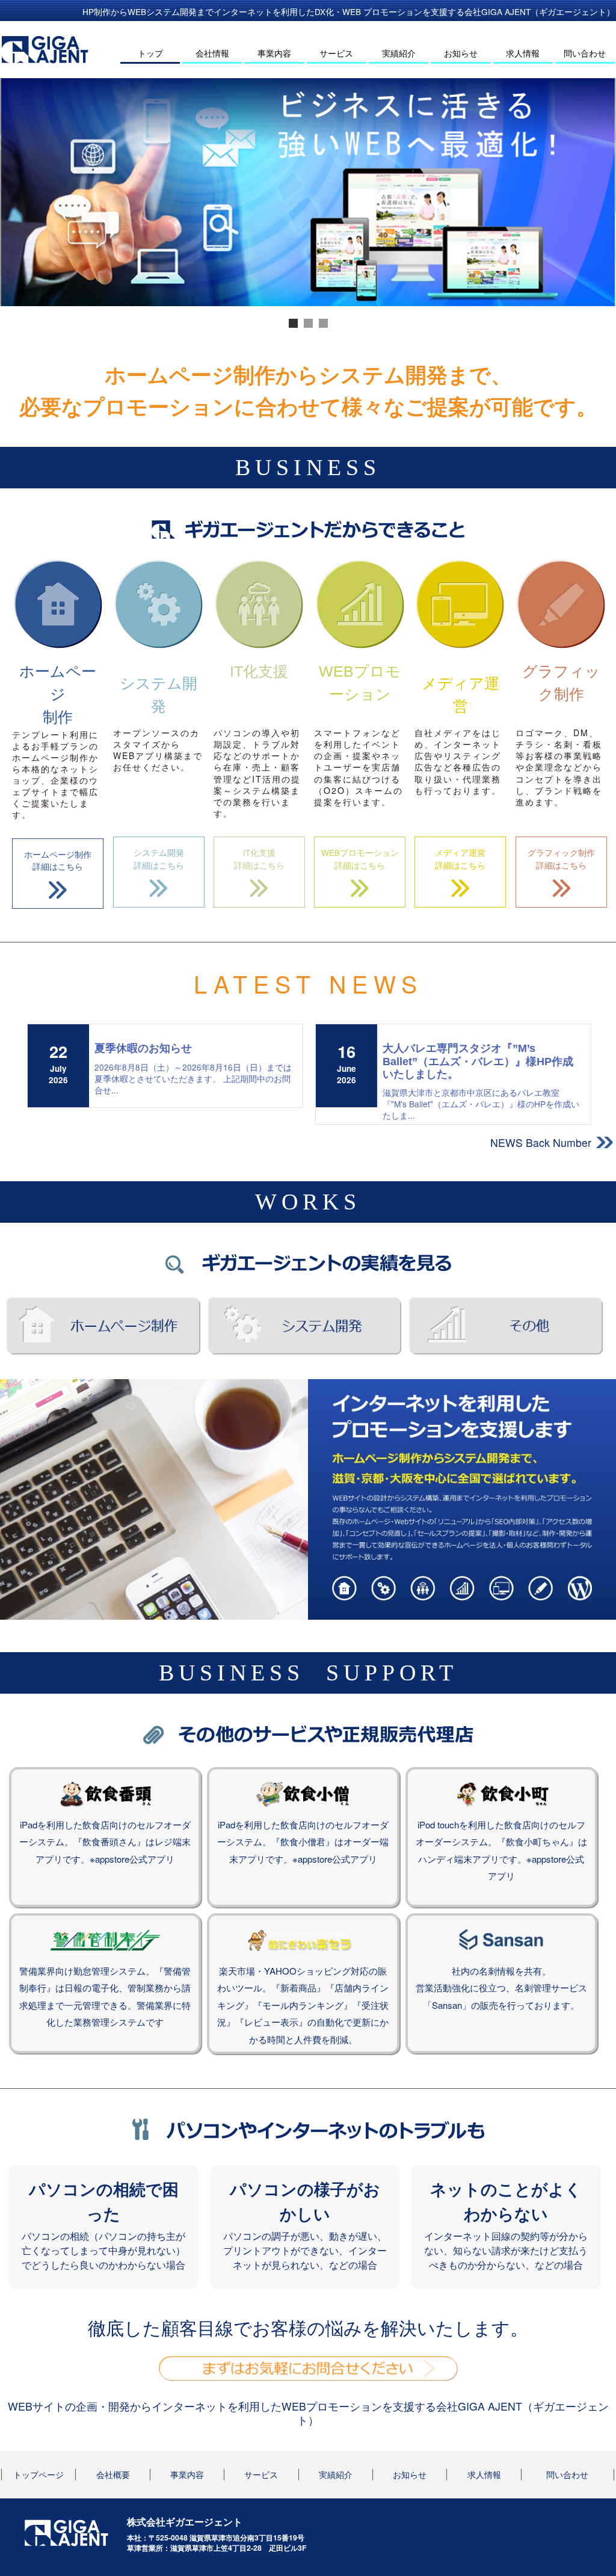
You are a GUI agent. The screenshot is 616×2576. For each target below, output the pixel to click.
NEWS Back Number (541, 1142)
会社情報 (212, 53)
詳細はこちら (58, 860)
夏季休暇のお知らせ (143, 1048)
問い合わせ (585, 53)
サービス (336, 53)
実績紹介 (399, 53)
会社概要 (113, 2475)
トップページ (38, 2475)
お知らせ (461, 53)
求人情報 (523, 53)
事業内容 (274, 53)
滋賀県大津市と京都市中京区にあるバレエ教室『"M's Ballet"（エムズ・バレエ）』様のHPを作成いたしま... (481, 1104)
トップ (150, 53)
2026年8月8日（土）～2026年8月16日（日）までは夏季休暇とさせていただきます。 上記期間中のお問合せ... (193, 1078)
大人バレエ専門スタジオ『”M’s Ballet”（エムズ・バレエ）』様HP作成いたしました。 (478, 1061)
